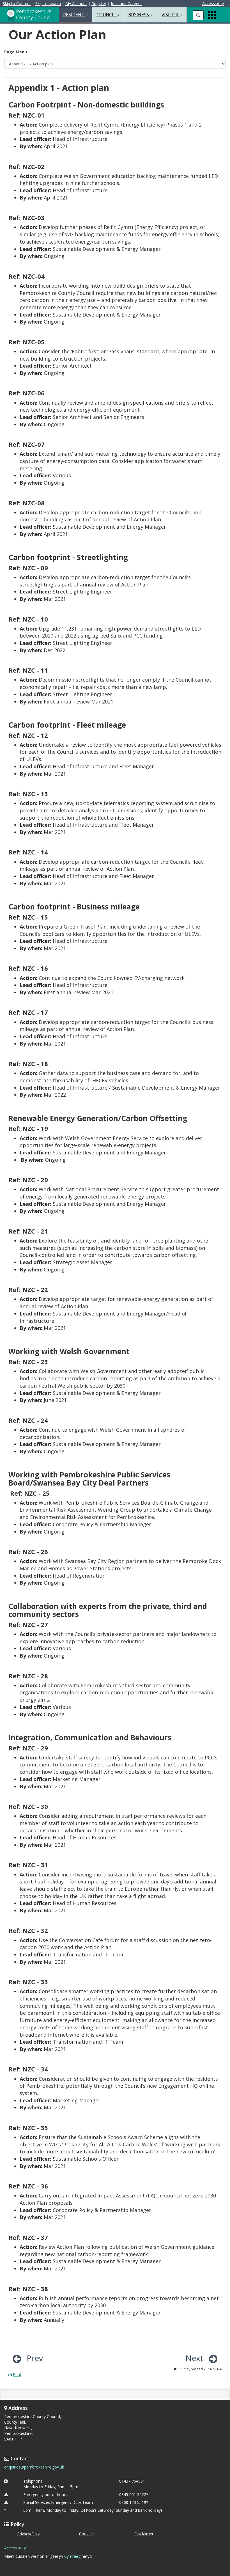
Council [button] (107, 15)
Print (17, 2374)
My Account (76, 4)
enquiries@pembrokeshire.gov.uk (34, 2467)
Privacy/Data (29, 2534)
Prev (35, 2358)
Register (99, 4)
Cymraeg (72, 2556)
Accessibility (213, 4)
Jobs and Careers (126, 4)
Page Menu (16, 52)
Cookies (86, 2534)
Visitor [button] (171, 15)
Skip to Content (17, 4)
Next (194, 2358)
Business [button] (139, 15)
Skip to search (48, 4)
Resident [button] (74, 15)
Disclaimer (144, 2534)
